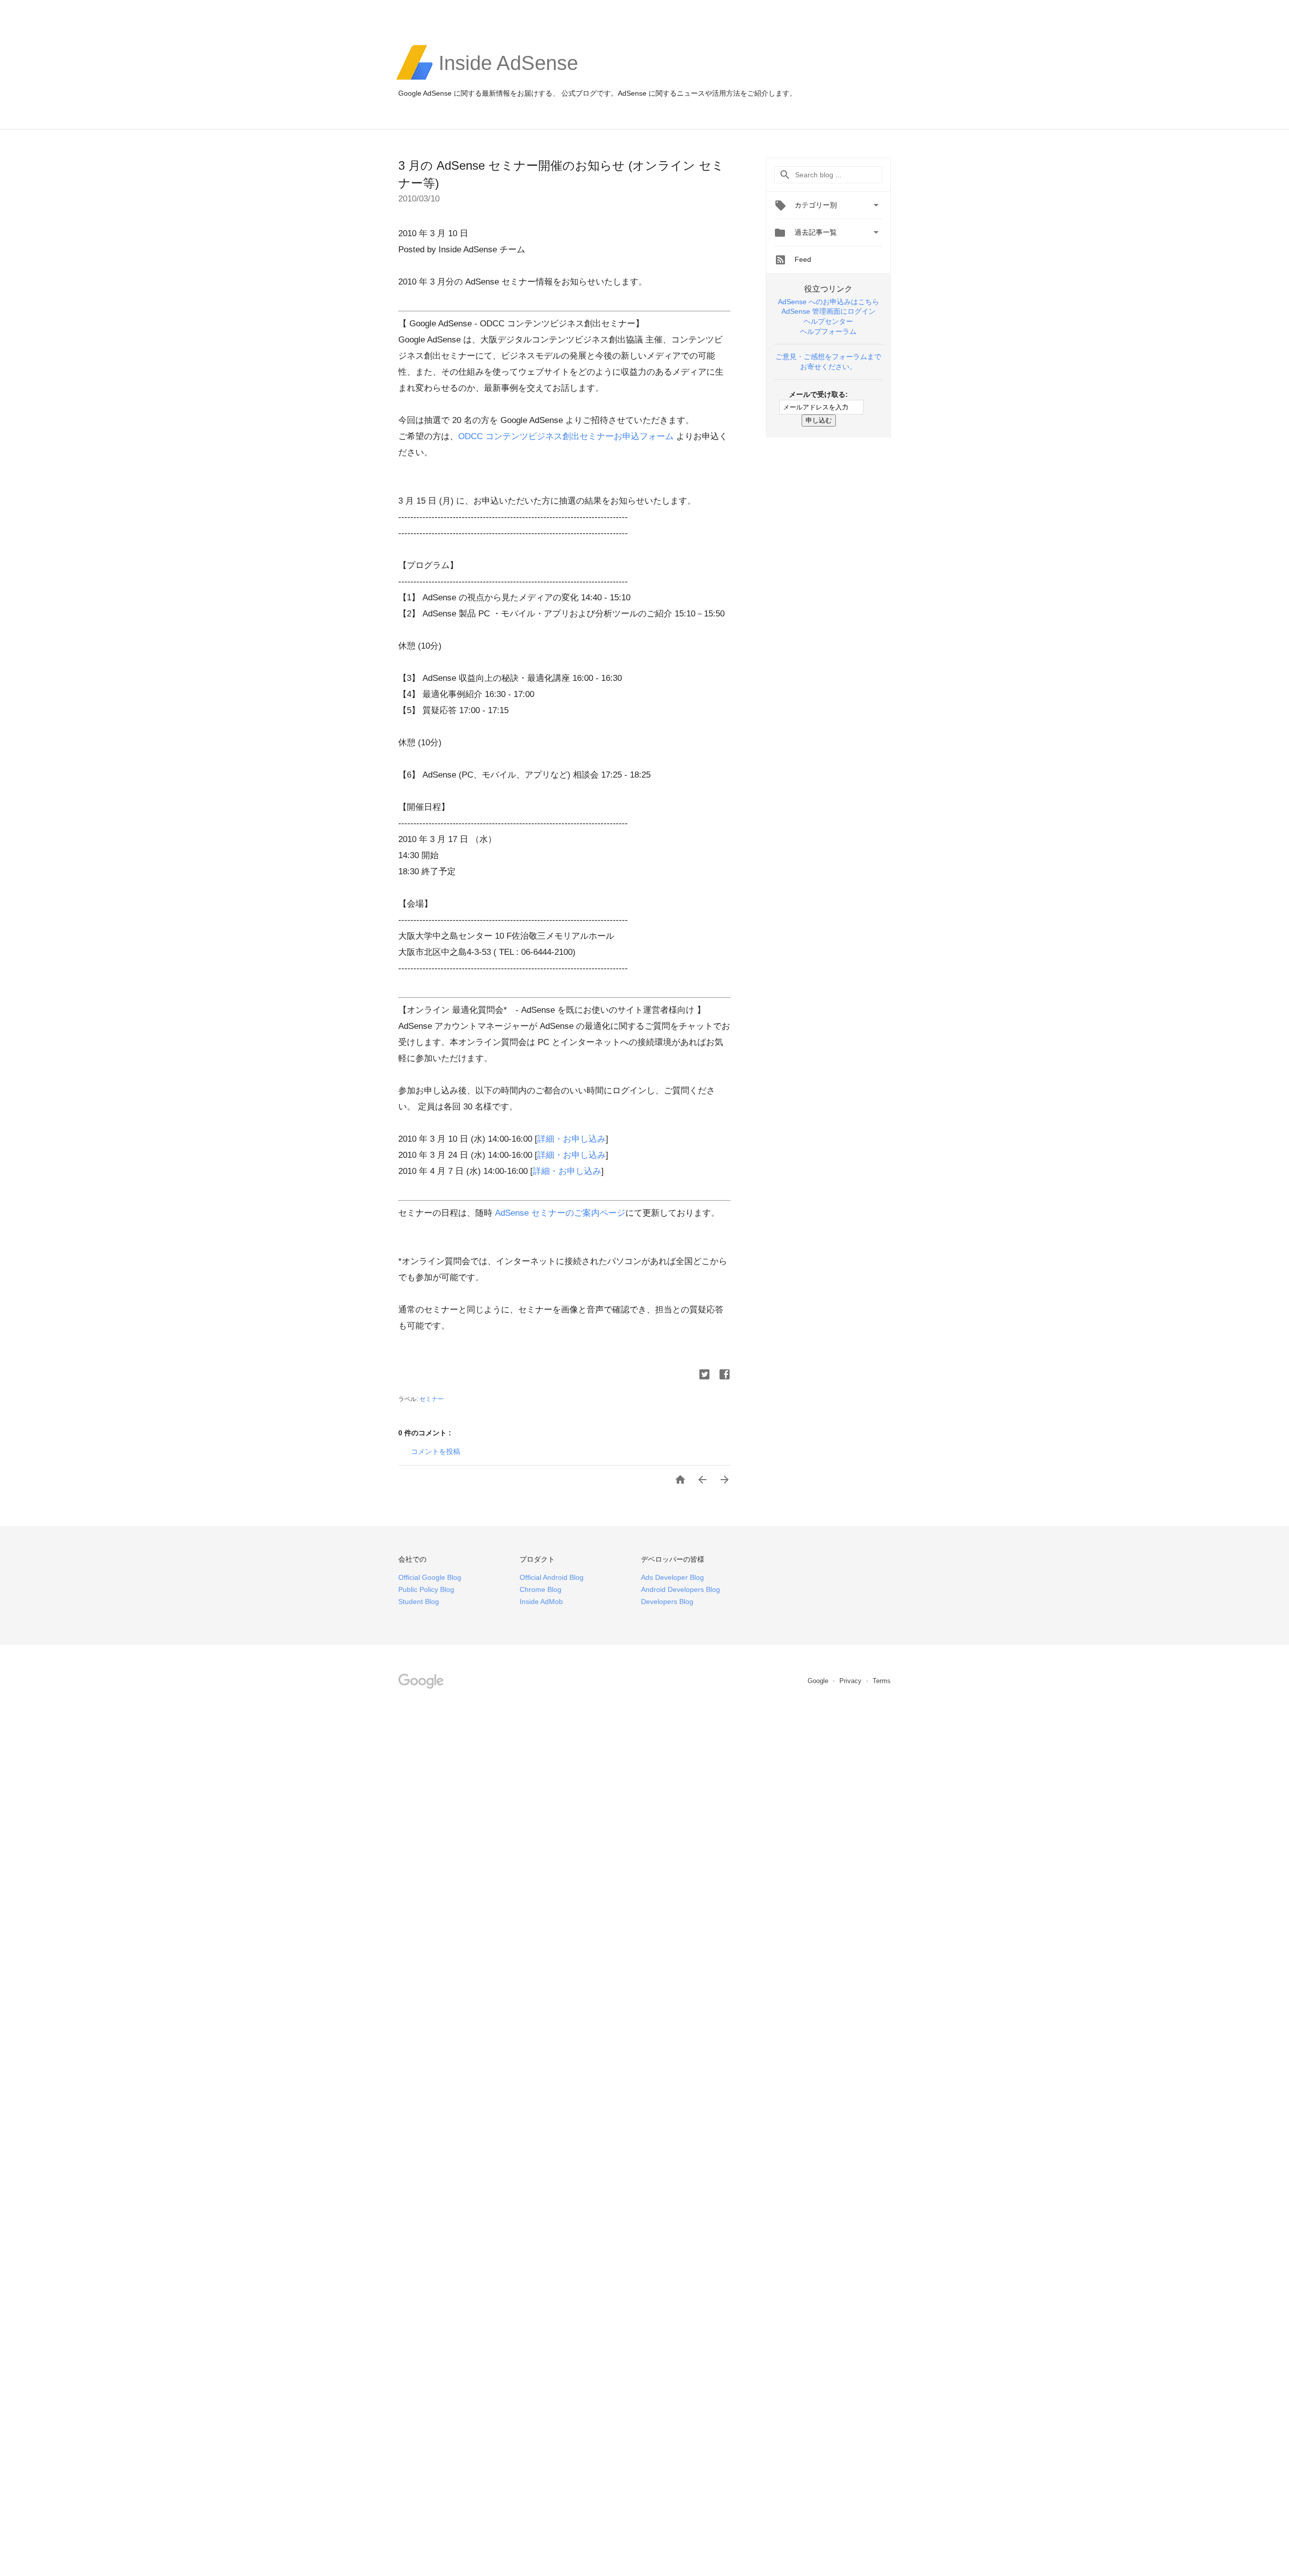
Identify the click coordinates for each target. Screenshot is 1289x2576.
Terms (882, 1681)
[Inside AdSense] (508, 79)
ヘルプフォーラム (828, 331)
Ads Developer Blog (672, 1577)
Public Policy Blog (426, 1589)
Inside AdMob (541, 1602)
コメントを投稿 (436, 1451)
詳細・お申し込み (571, 1139)
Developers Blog (667, 1602)
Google (819, 1681)
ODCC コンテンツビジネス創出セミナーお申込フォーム (566, 436)
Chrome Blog (541, 1589)
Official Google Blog (430, 1577)
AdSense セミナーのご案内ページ (559, 1213)
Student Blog (419, 1602)
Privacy (851, 1681)
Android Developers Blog (681, 1589)
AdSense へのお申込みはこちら (829, 302)
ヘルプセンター (828, 321)
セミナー (432, 1399)
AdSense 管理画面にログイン (829, 311)
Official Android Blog (552, 1577)
